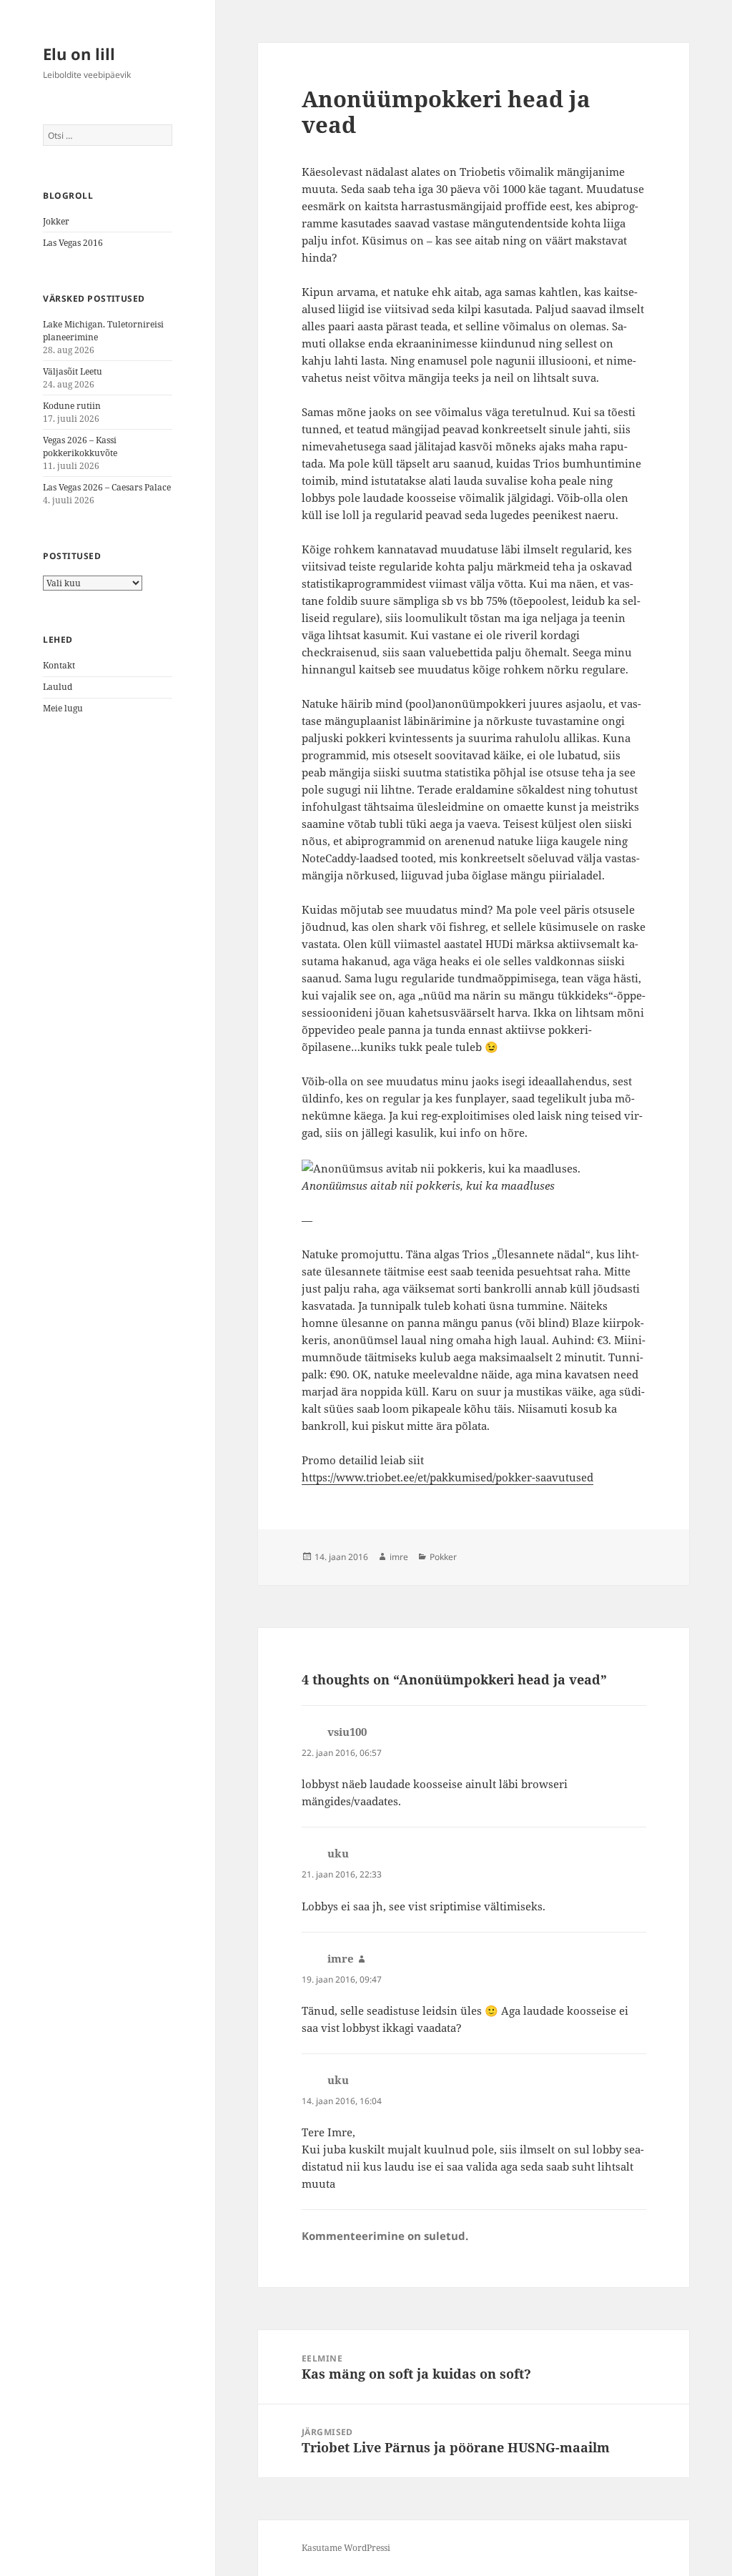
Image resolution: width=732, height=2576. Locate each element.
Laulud (58, 687)
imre (399, 1557)
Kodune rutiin (72, 406)
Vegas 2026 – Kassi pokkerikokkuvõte (80, 446)
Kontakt (59, 665)
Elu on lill (79, 54)
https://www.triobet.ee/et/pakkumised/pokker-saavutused (447, 1477)
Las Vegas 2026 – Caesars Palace (107, 487)
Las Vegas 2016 (73, 243)
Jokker (56, 221)
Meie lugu (63, 708)
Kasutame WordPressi (346, 2548)
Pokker (443, 1557)
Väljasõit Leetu (73, 371)
